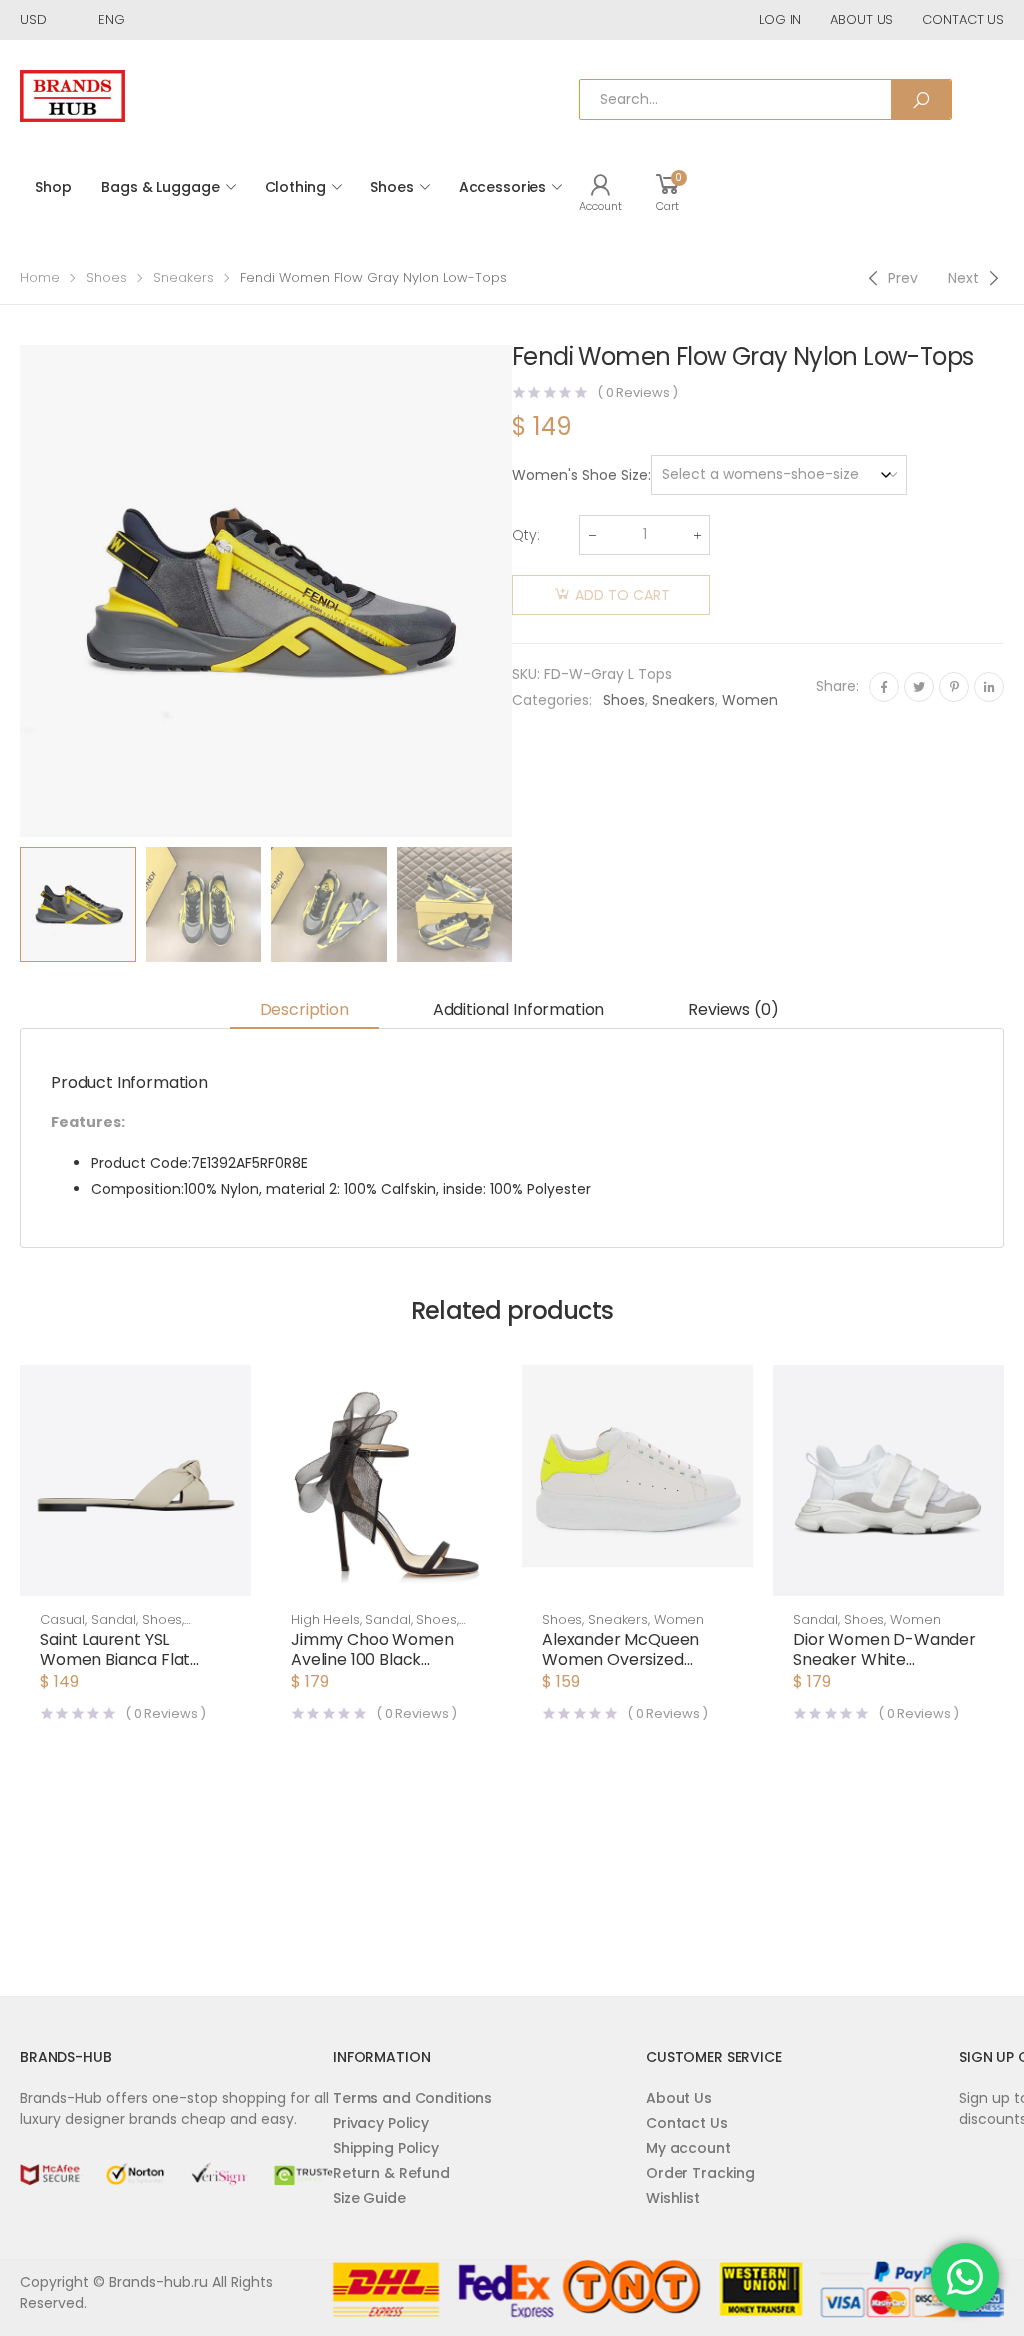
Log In (780, 19)
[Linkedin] (989, 687)
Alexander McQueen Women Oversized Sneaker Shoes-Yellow (628, 1659)
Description (304, 1009)
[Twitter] (919, 687)
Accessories (502, 187)
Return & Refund (391, 2173)
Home (40, 277)
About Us (679, 2098)
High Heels (325, 1619)
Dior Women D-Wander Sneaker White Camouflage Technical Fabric (884, 1669)
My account (688, 2148)
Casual (62, 1619)
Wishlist (673, 2198)
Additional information (518, 1009)
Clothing (295, 187)
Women (750, 700)
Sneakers (183, 277)
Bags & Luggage (160, 187)
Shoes (391, 187)
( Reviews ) (637, 392)
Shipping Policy (386, 2148)
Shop (53, 187)
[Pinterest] (954, 687)
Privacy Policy (381, 2123)
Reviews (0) (733, 1009)
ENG (111, 19)
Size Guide (369, 2198)
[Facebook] (884, 687)
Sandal (113, 1619)
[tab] (304, 1010)
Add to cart (622, 595)
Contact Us (687, 2123)
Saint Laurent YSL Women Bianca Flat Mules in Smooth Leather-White (115, 1669)
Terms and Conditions (412, 2098)
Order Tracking (700, 2173)
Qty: (526, 535)
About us (861, 19)
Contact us (963, 19)
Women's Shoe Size (580, 475)
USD (33, 19)
